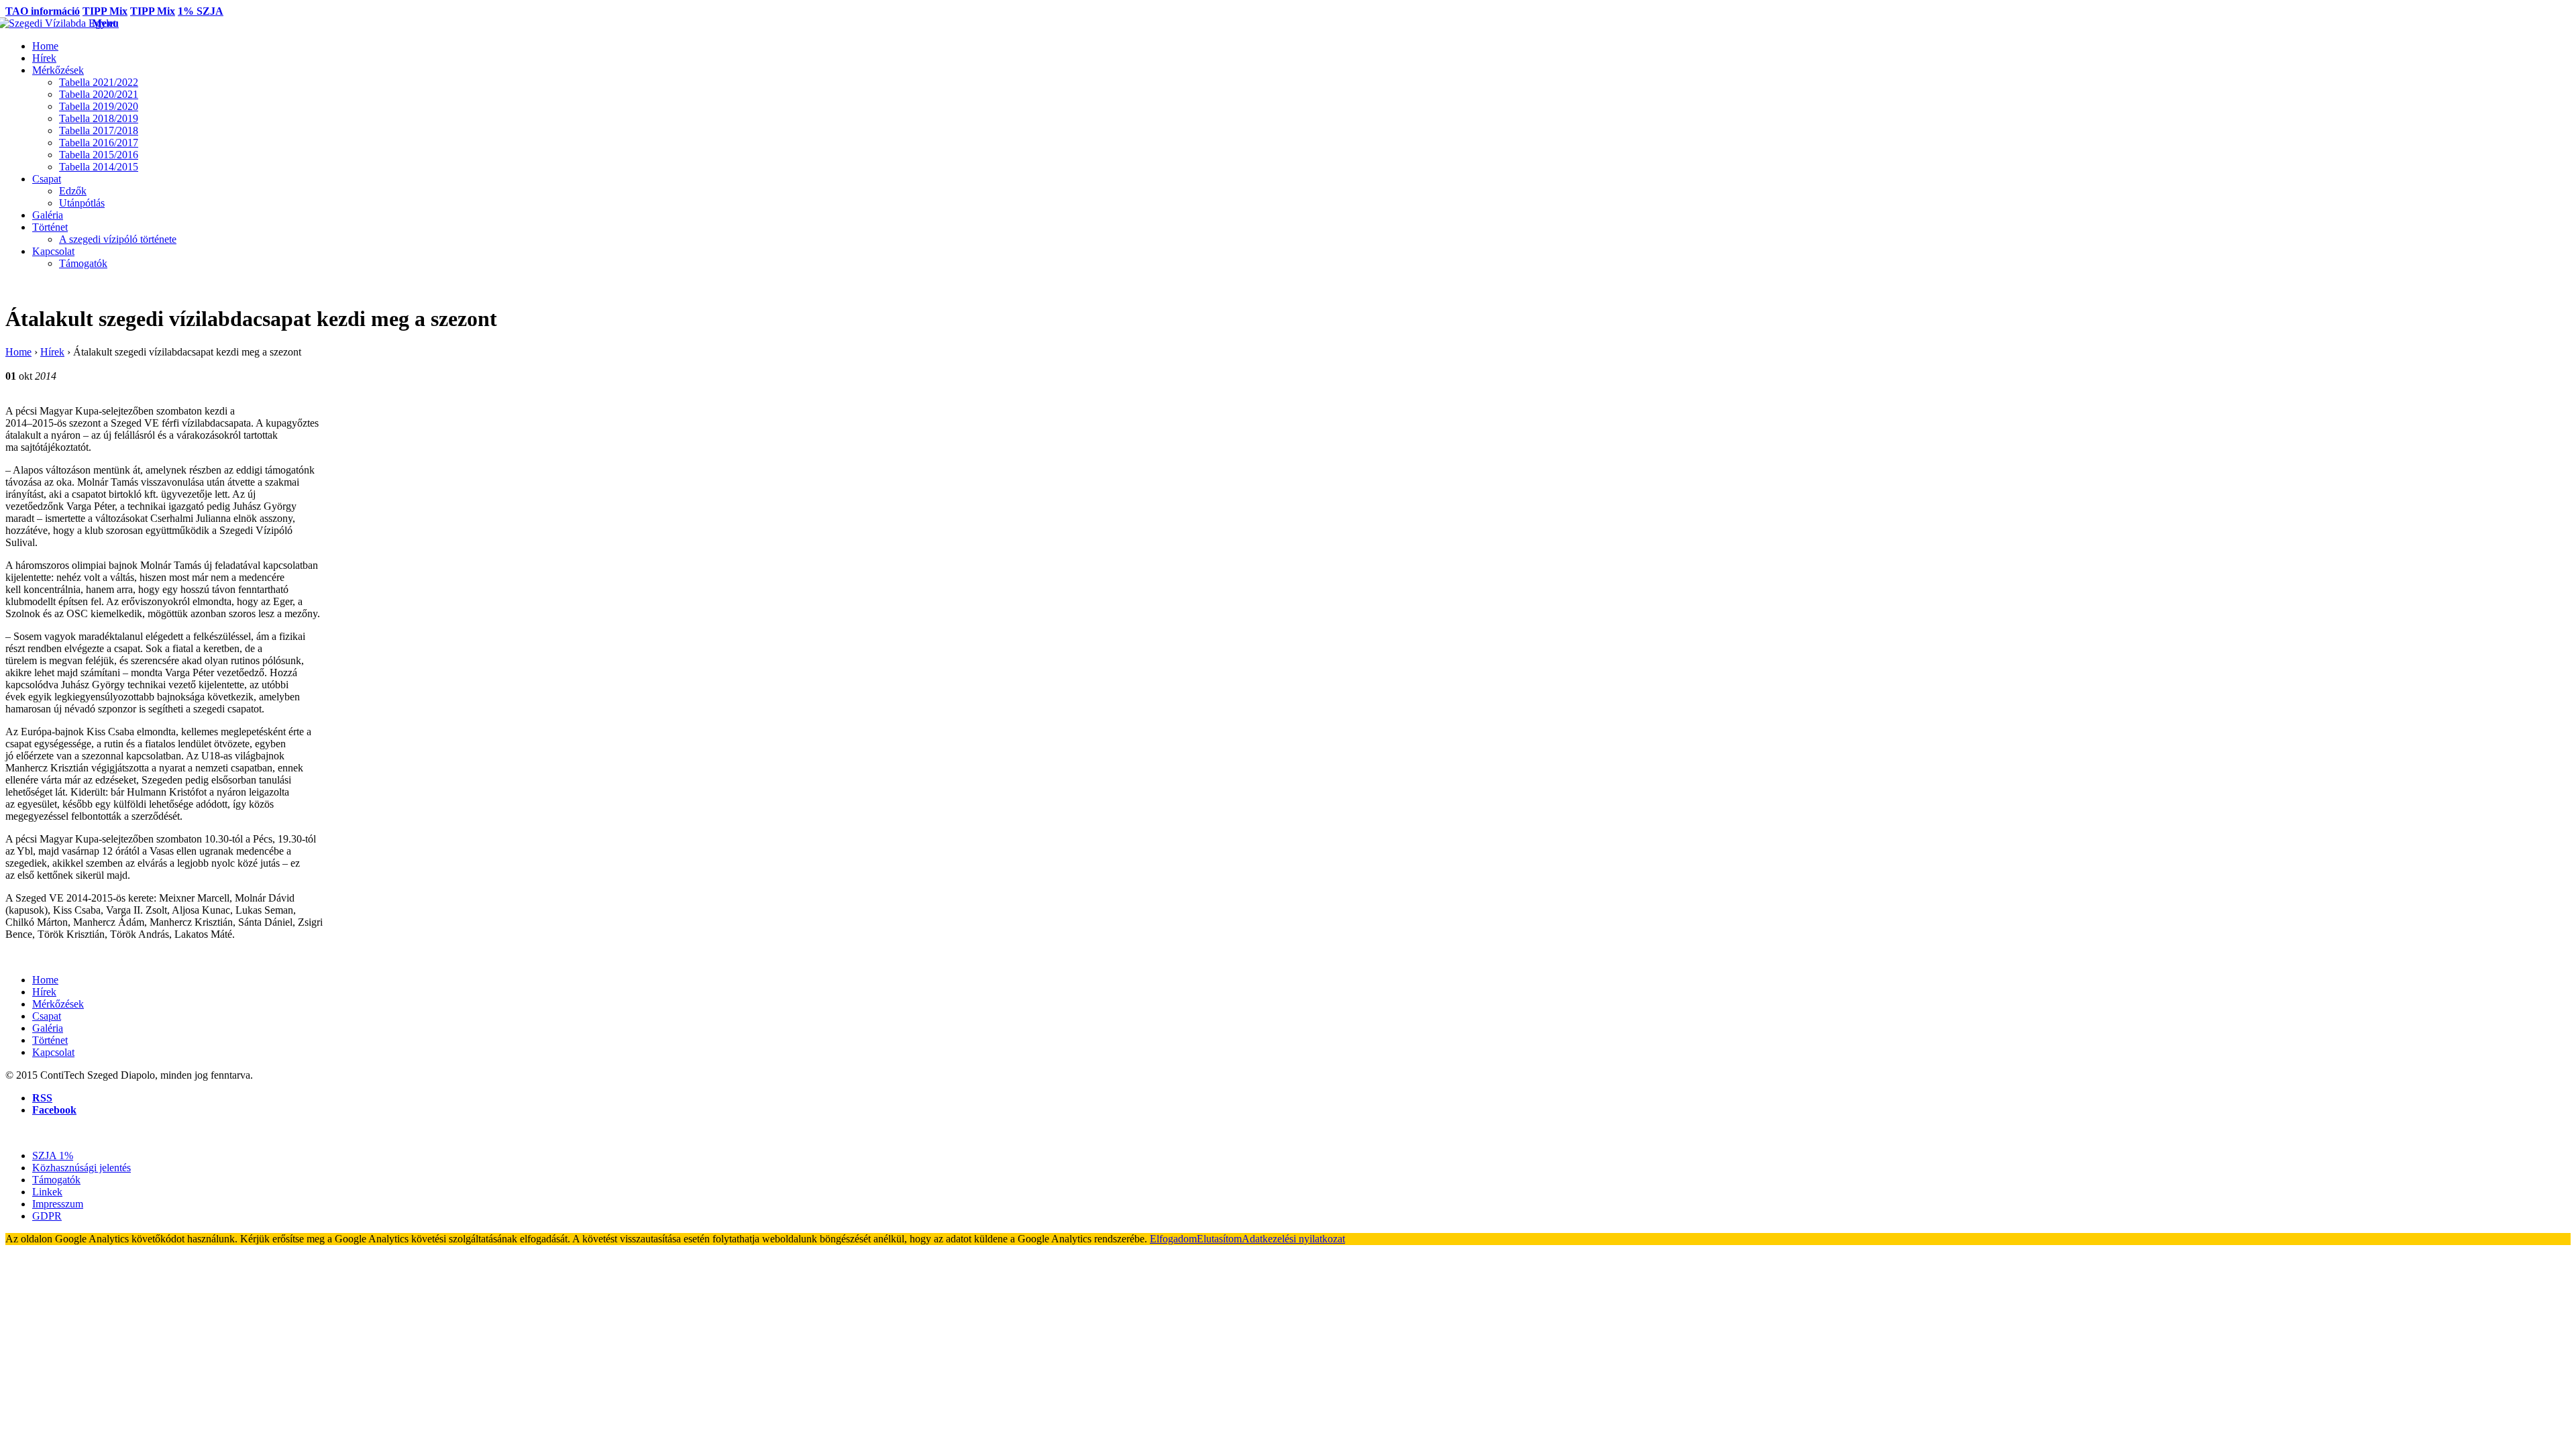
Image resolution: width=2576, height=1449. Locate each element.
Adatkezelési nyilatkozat (1293, 1239)
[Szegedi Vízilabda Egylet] (49, 23)
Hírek (52, 352)
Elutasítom (1219, 1239)
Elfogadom (1173, 1239)
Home (18, 352)
